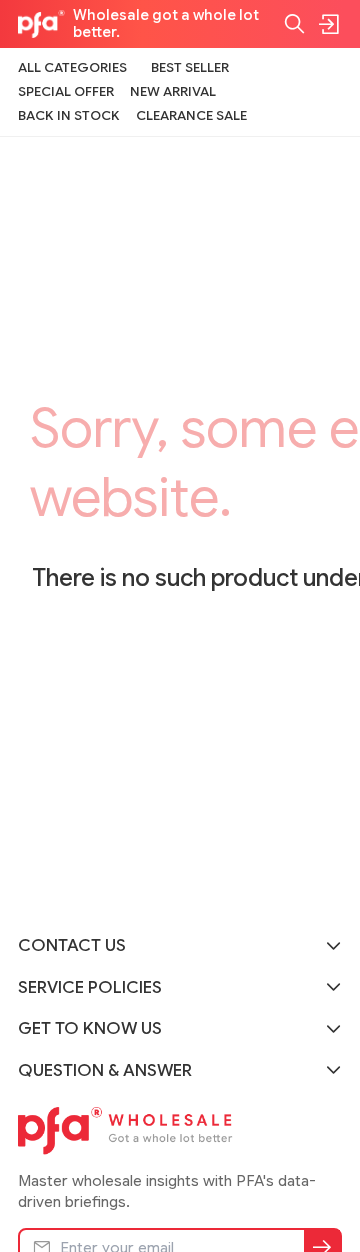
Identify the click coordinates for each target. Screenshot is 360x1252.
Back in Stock (69, 115)
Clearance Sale (191, 115)
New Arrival (173, 91)
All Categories (72, 67)
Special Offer (66, 91)
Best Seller (190, 67)
